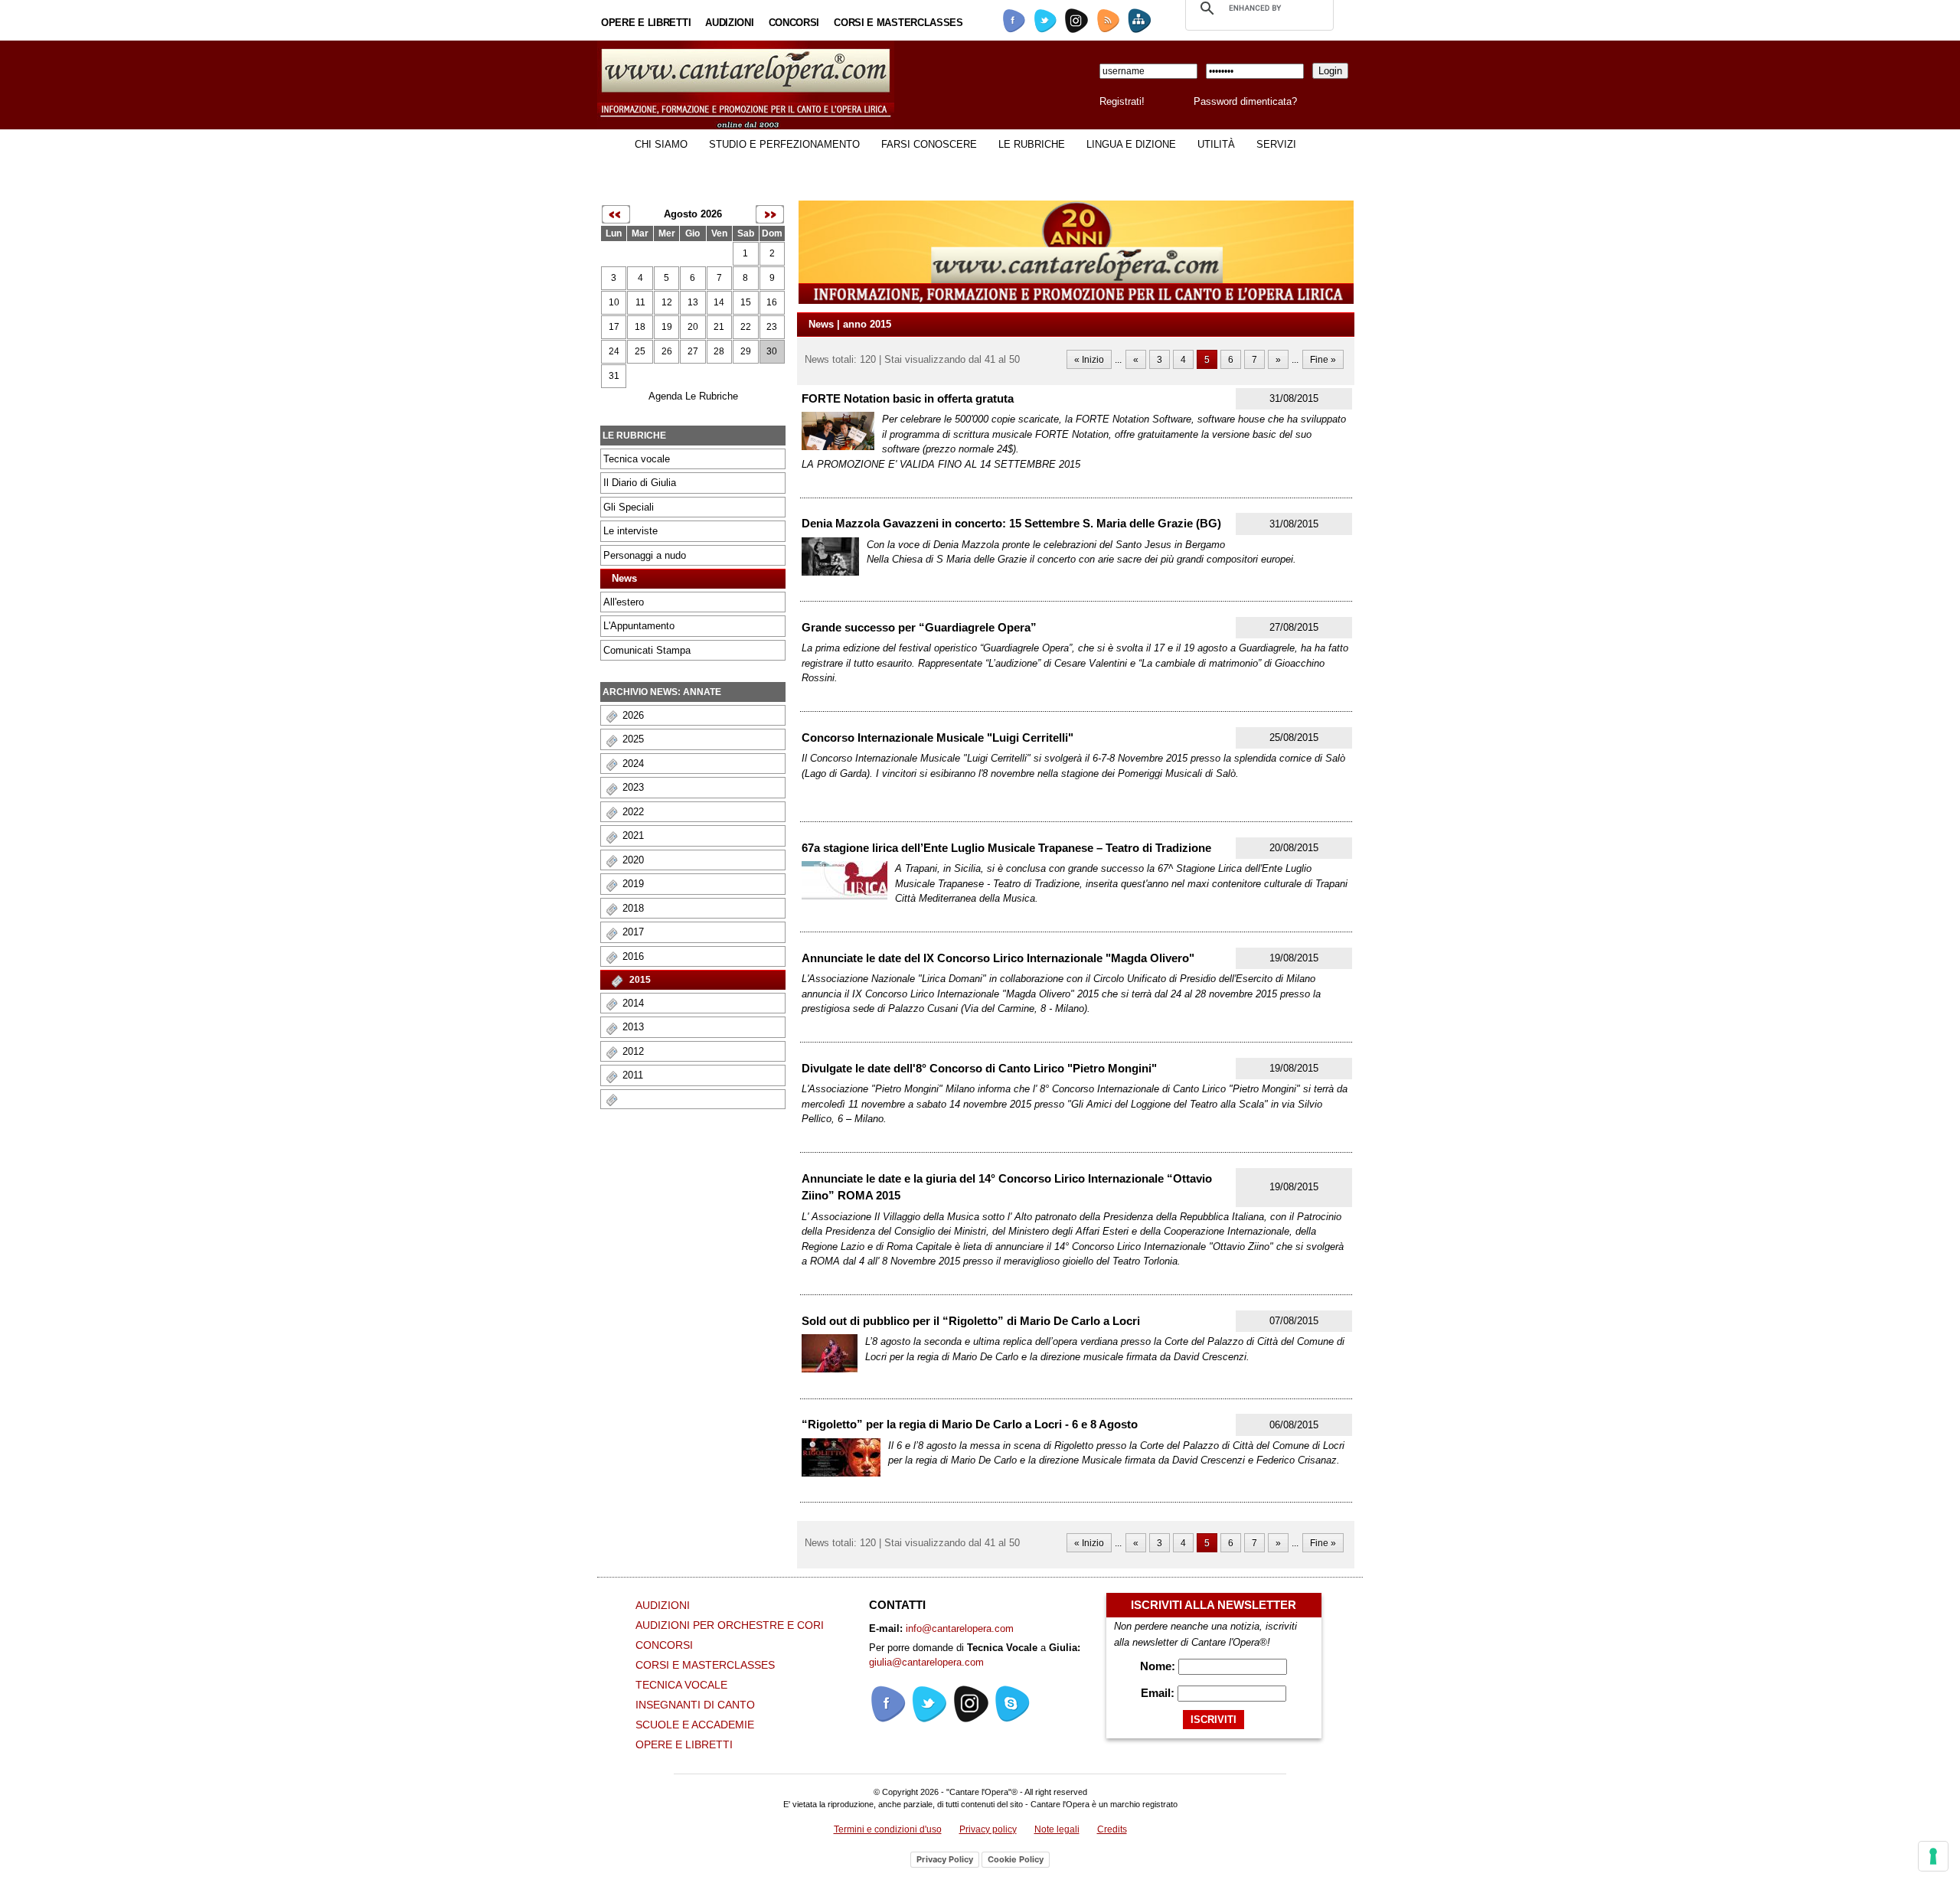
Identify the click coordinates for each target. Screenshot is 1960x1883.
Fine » (1323, 360)
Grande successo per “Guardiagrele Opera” (919, 627)
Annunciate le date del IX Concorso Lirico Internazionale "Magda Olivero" (998, 958)
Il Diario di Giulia (640, 483)
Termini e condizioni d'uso (888, 1829)
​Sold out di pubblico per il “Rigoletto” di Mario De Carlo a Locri (971, 1321)
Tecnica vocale (637, 459)
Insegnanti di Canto (695, 1705)
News (624, 578)
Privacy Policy (945, 1859)
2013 (633, 1027)
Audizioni (729, 23)
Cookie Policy (1016, 1859)
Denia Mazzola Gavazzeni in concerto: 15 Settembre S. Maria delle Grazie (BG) (1011, 523)
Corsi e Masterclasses (898, 23)
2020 (633, 860)
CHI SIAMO (661, 144)
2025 (633, 739)
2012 (633, 1051)
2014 (633, 1003)
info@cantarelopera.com (960, 1628)
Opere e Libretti (646, 23)
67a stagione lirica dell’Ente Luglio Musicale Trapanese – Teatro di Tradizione (1006, 848)
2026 (633, 715)
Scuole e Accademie (695, 1725)
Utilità (1216, 144)
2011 (633, 1075)
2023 (633, 787)
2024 (633, 764)
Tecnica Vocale (681, 1685)
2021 (633, 835)
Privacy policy (988, 1829)
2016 (633, 956)
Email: (1159, 1693)
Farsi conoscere (929, 144)
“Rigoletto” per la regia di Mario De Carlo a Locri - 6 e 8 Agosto (970, 1424)
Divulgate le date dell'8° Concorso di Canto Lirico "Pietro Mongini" (979, 1068)
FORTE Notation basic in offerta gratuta (908, 398)
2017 (633, 932)
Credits (1112, 1829)
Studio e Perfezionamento (784, 144)
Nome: (1159, 1666)
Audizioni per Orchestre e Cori (730, 1625)
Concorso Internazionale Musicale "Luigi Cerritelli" (938, 738)
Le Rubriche (1032, 144)
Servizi (1276, 144)
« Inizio (1089, 360)
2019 (633, 884)
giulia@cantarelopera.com (926, 1662)
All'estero (624, 602)
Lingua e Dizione (1131, 144)
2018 (633, 908)
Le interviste (630, 531)
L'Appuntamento (639, 626)
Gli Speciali (629, 507)
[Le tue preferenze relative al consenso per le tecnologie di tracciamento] (1933, 1856)
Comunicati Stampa (647, 650)
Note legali (1057, 1829)
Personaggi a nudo (645, 555)
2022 (633, 812)
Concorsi (794, 23)
